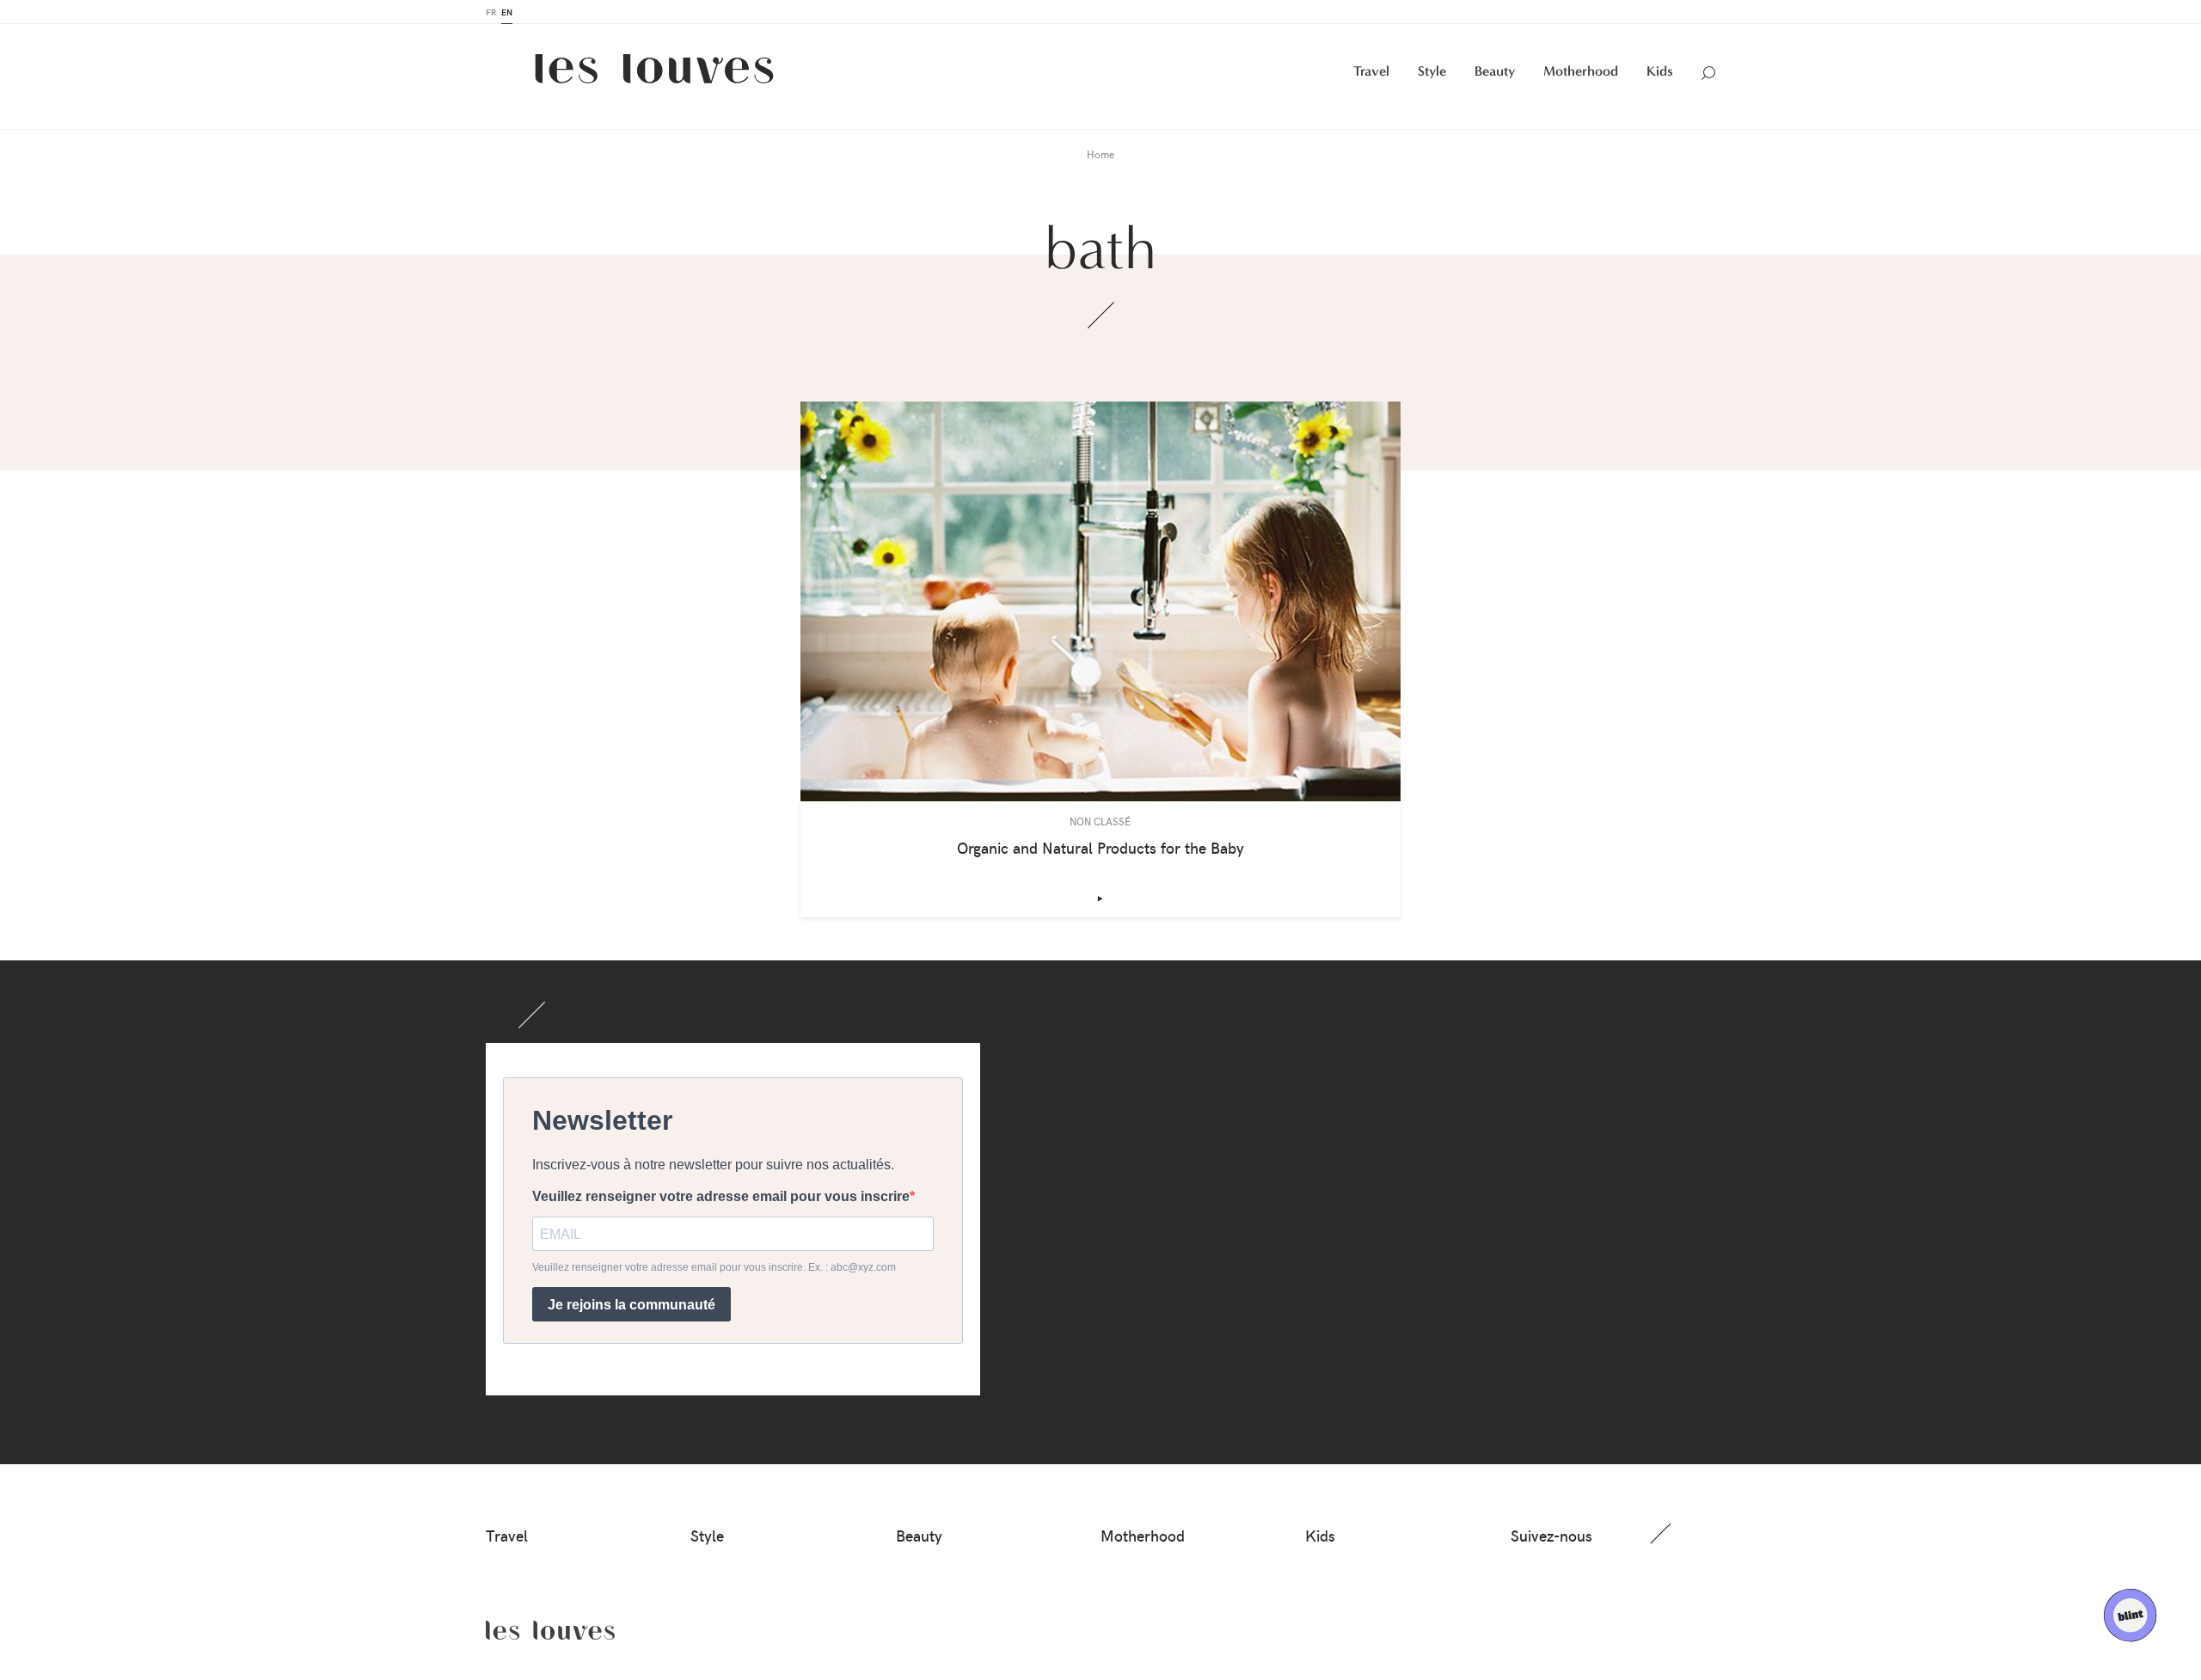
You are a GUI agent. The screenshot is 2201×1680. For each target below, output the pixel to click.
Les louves (550, 1630)
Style (1432, 71)
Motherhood (1581, 71)
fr (491, 12)
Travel (1371, 71)
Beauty (1495, 71)
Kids (1660, 71)
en (507, 12)
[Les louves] (654, 75)
